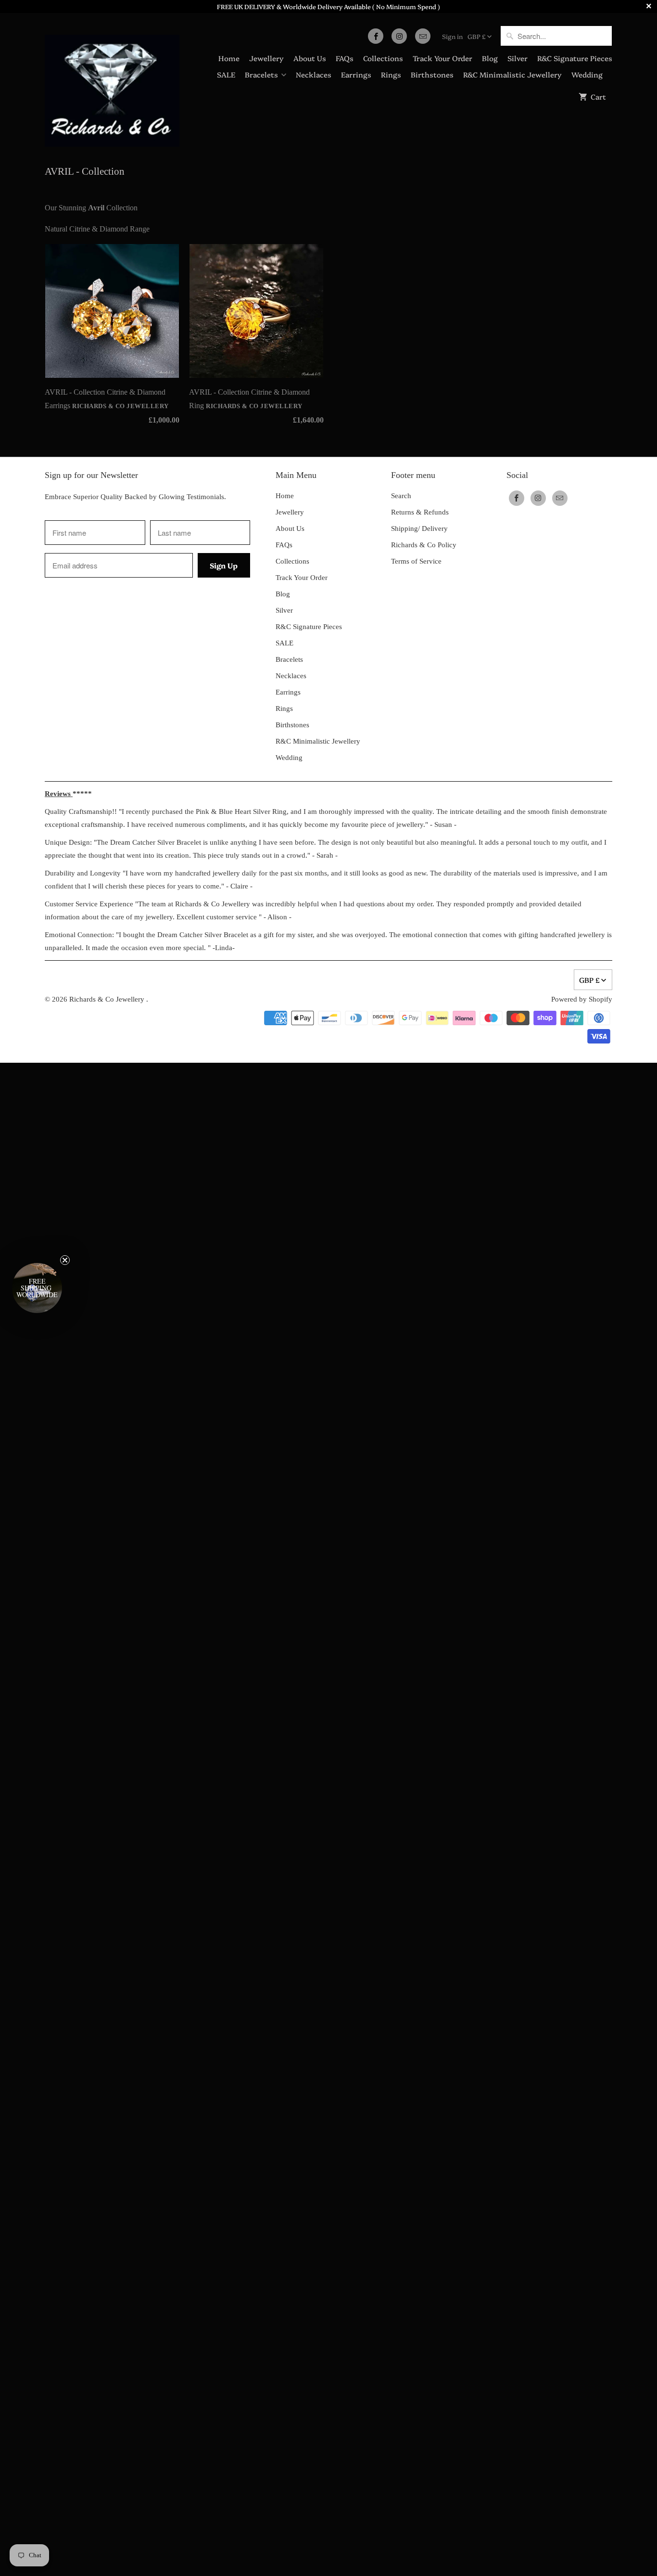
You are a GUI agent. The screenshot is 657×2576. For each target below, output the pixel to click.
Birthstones (432, 74)
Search (401, 496)
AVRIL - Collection (85, 171)
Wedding (587, 74)
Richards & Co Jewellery (108, 999)
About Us (310, 58)
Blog (490, 58)
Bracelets (261, 74)
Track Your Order (442, 58)
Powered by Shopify (582, 999)
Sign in (452, 36)
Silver (518, 58)
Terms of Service (416, 561)
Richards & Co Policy (424, 545)
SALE (226, 74)
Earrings (356, 74)
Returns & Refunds (420, 512)
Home (229, 58)
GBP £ (477, 36)
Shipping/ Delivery (419, 528)
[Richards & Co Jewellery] (112, 84)
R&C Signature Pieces (575, 58)
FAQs (345, 58)
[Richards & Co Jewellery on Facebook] (376, 36)
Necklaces (314, 74)
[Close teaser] (65, 1260)
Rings (391, 74)
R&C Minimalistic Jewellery (512, 74)
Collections (383, 58)
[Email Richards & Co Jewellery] (423, 36)
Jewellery (266, 58)
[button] (37, 1288)
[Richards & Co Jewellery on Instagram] (399, 36)
